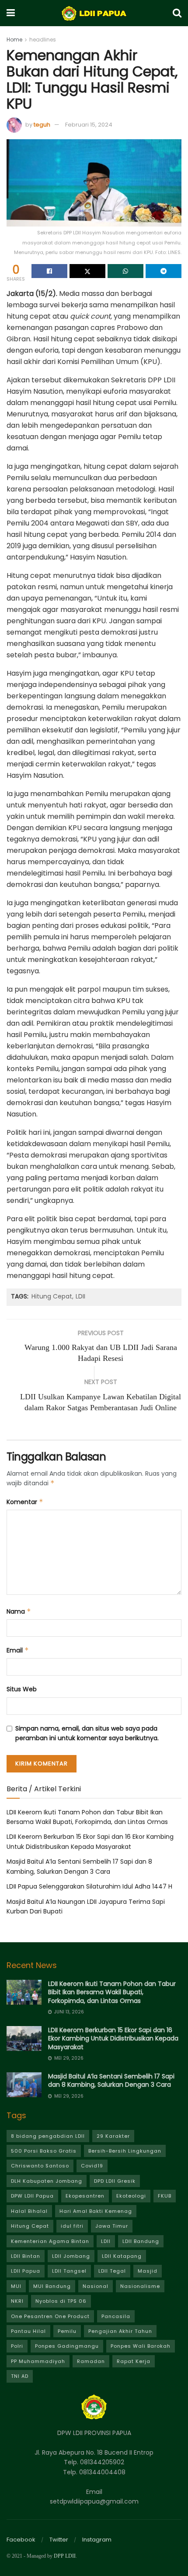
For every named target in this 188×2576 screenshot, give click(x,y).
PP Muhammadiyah (38, 2361)
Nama (19, 1611)
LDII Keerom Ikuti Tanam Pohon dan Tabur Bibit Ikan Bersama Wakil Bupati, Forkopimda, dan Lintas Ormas (112, 1992)
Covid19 (92, 2166)
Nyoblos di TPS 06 (61, 2301)
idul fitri (72, 2226)
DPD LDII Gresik (115, 2181)
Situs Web (22, 1689)
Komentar (25, 1502)
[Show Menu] (11, 13)
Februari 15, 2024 (89, 125)
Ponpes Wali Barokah (141, 2346)
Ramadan (91, 2361)
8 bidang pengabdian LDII (48, 2136)
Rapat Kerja (134, 2361)
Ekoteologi (131, 2196)
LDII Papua (26, 2271)
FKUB (165, 2196)
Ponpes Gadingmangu (67, 2346)
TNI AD (20, 2376)
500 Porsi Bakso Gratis (44, 2151)
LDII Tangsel (69, 2271)
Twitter (59, 2540)
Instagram (97, 2540)
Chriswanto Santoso (40, 2166)
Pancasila (116, 2316)
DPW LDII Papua (32, 2196)
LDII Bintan (26, 2256)
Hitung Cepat (52, 1296)
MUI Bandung (52, 2286)
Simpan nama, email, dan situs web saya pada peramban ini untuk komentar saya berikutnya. (87, 1733)
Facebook (21, 2540)
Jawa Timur (112, 2226)
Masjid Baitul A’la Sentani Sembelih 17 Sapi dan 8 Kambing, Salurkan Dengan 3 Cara (111, 2081)
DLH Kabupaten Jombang (47, 2181)
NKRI (17, 2301)
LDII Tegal (112, 2271)
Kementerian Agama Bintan (50, 2241)
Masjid (148, 2271)
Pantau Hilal (28, 2331)
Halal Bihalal (29, 2211)
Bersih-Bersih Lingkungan (125, 2151)
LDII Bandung (141, 2241)
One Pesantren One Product (50, 2316)
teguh (42, 125)
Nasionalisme (140, 2286)
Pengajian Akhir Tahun (120, 2331)
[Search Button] (177, 13)
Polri (17, 2346)
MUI (16, 2286)
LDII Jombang (71, 2256)
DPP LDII (65, 2556)
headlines (43, 39)
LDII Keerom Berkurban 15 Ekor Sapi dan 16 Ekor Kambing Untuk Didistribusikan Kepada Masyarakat (113, 2038)
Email (18, 1650)
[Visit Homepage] (94, 13)
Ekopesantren (85, 2196)
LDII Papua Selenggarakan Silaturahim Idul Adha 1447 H (89, 1886)
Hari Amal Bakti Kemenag (96, 2211)
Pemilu (67, 2331)
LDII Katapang (122, 2256)
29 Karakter (113, 2136)
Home (14, 39)
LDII (80, 1296)
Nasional (96, 2286)
